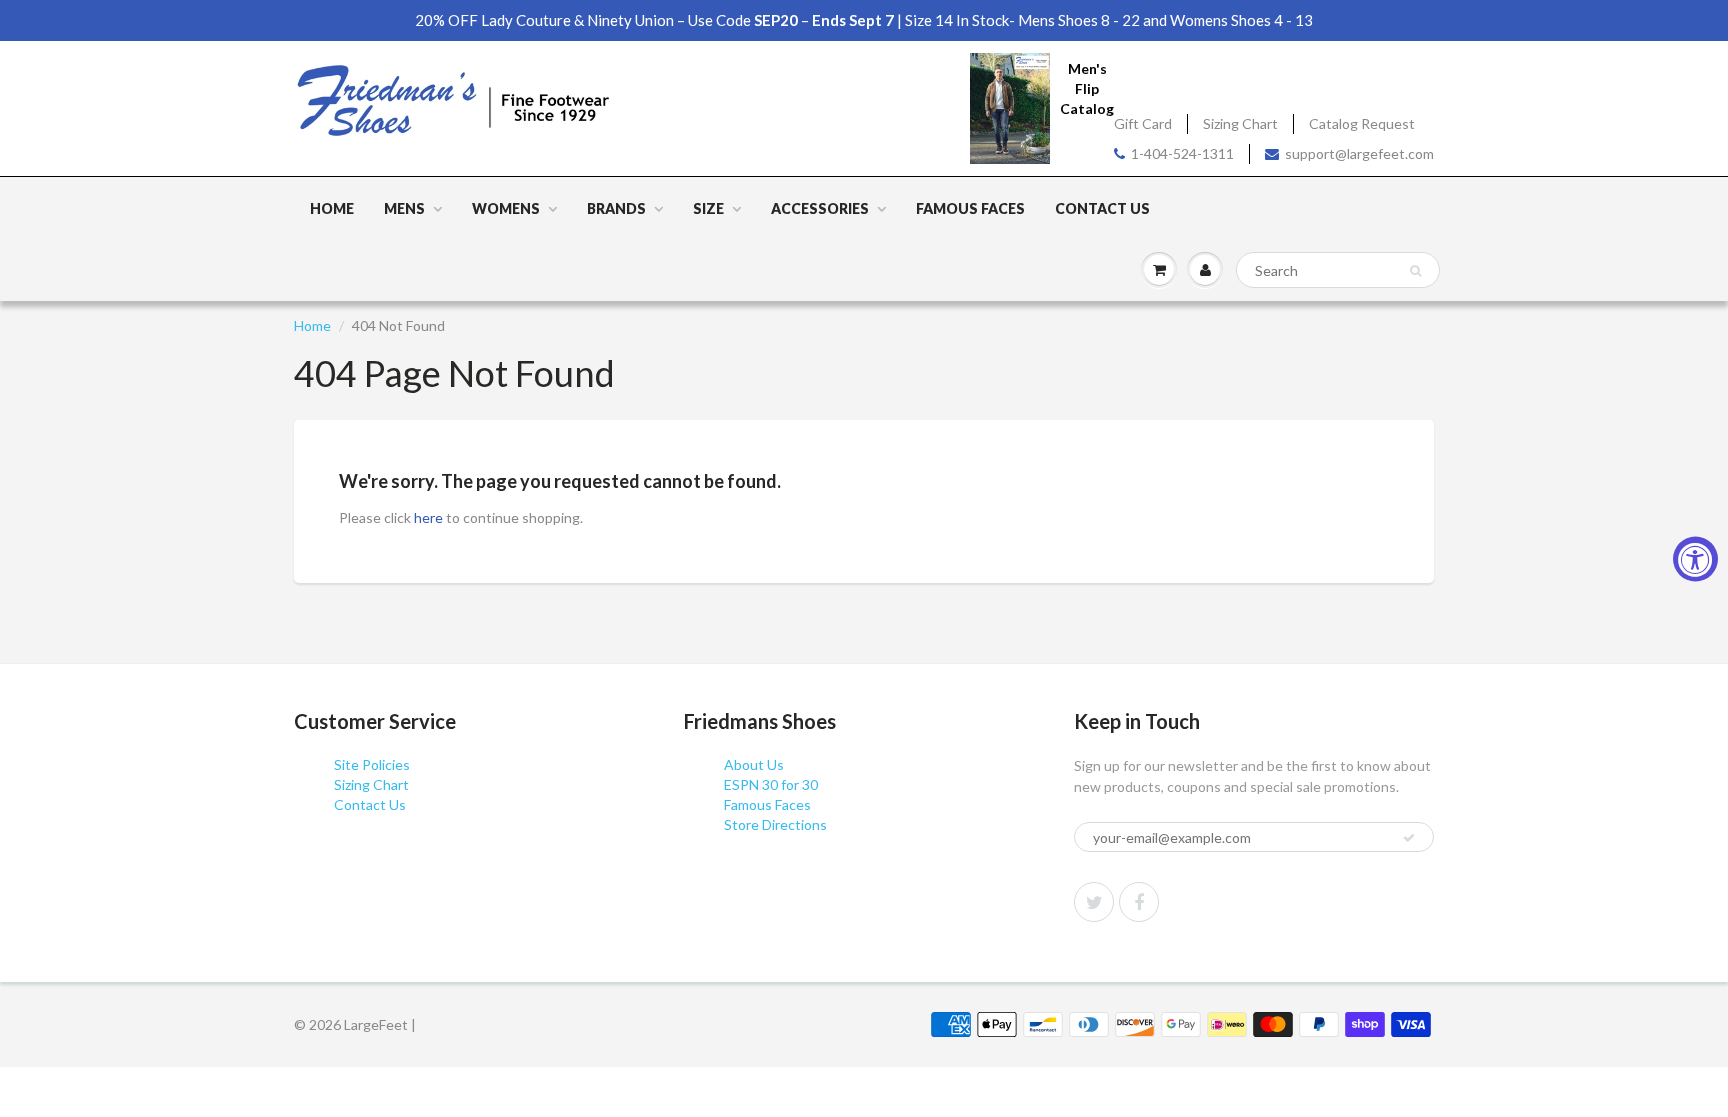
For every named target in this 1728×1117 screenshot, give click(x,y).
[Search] (1415, 271)
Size (708, 208)
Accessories (820, 208)
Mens (404, 208)
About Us (754, 764)
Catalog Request (1362, 123)
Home (332, 208)
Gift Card (1143, 123)
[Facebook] (1139, 902)
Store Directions (775, 824)
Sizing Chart (1240, 123)
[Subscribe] (1409, 838)
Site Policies (372, 764)
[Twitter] (1094, 902)
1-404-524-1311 (1182, 153)
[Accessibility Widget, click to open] (1695, 558)
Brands (616, 208)
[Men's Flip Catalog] (1010, 107)
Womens (506, 208)
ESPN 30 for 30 (771, 784)
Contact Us (1102, 208)
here (428, 517)
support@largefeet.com (1359, 153)
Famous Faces (970, 208)
